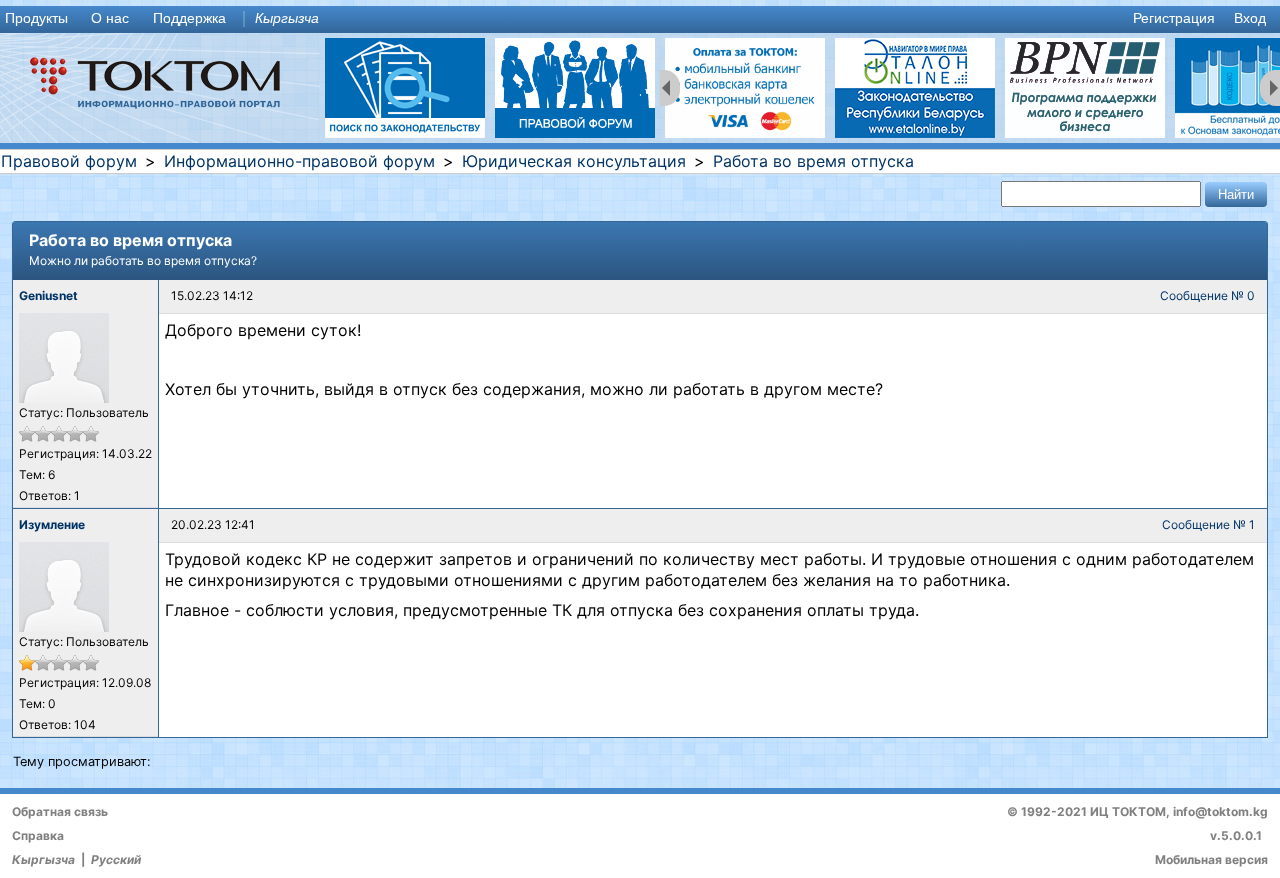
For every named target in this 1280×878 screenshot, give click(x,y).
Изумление (52, 524)
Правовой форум (69, 161)
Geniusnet (48, 295)
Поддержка (189, 18)
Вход (1250, 18)
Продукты (36, 18)
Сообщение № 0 (1207, 295)
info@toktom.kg (1220, 811)
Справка (38, 835)
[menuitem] (41, 19)
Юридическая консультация (574, 161)
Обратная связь (60, 811)
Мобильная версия (1211, 859)
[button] (1236, 194)
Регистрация (1174, 18)
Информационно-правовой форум (299, 161)
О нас (110, 18)
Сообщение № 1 (1208, 524)
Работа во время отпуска (813, 161)
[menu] (640, 19)
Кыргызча (287, 18)
